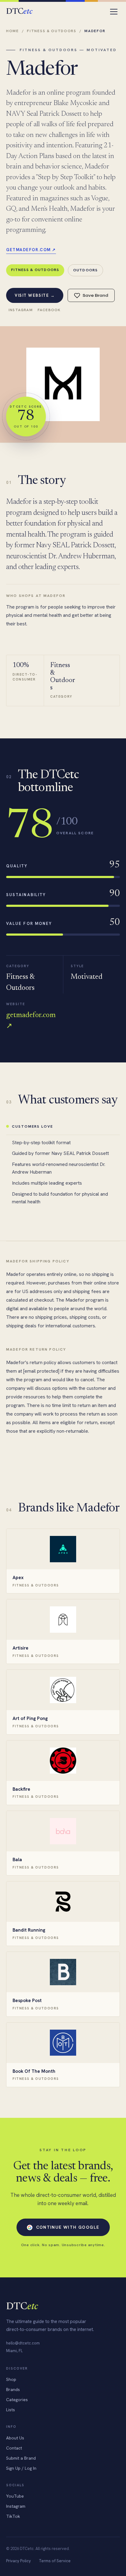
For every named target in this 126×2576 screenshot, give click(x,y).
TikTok (13, 2516)
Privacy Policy (19, 2561)
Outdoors (85, 270)
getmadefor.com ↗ (31, 250)
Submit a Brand (21, 2458)
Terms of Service (55, 2561)
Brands (13, 2389)
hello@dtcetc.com (23, 2343)
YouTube (15, 2496)
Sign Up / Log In (21, 2468)
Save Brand (95, 295)
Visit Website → (35, 295)
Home (13, 31)
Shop (11, 2379)
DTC (19, 12)
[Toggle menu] (114, 12)
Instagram (21, 310)
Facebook (49, 310)
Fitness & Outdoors (52, 31)
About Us (15, 2438)
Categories (17, 2400)
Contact (14, 2448)
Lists (11, 2410)
